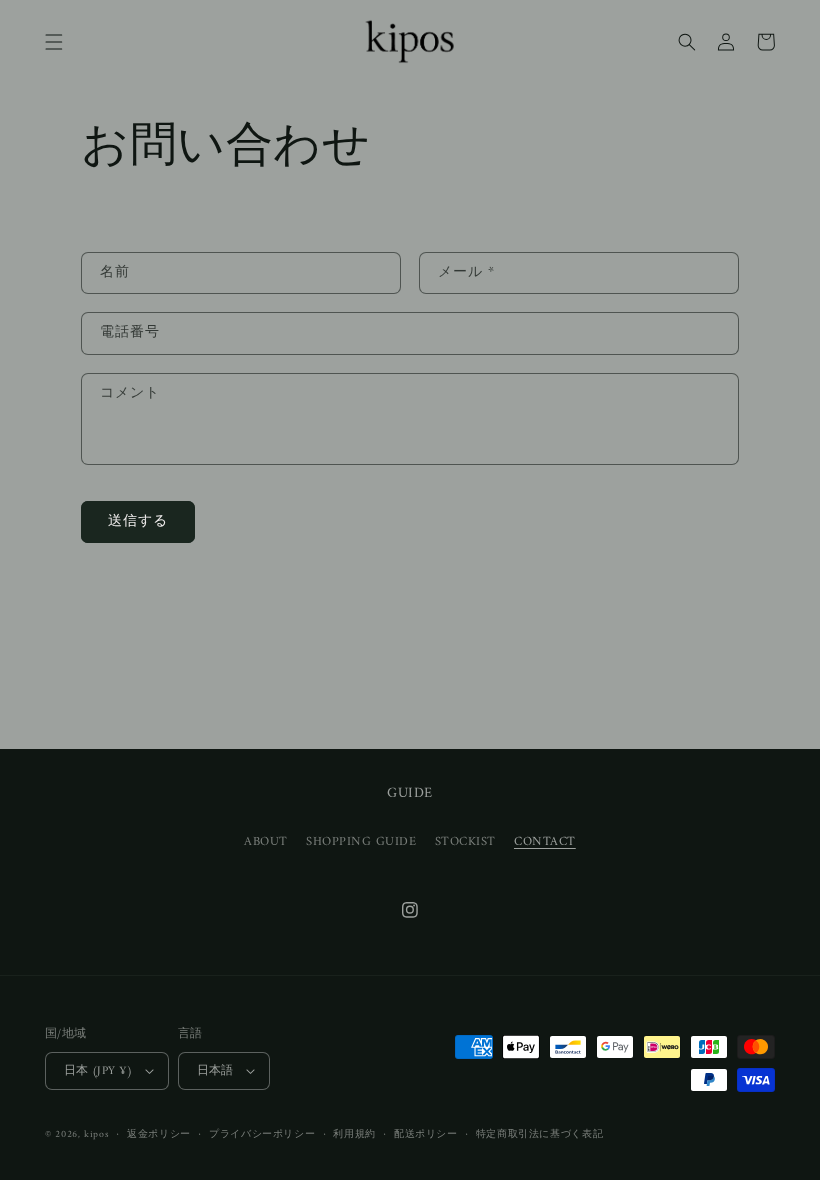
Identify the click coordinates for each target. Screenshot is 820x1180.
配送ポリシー (426, 1134)
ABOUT (266, 842)
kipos (96, 1134)
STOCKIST (465, 842)
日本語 (215, 1071)
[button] (54, 42)
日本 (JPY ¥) (98, 1071)
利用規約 (354, 1134)
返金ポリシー (159, 1134)
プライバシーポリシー (262, 1134)
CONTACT (545, 842)
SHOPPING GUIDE (361, 842)
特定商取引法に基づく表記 (540, 1134)
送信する (138, 522)
